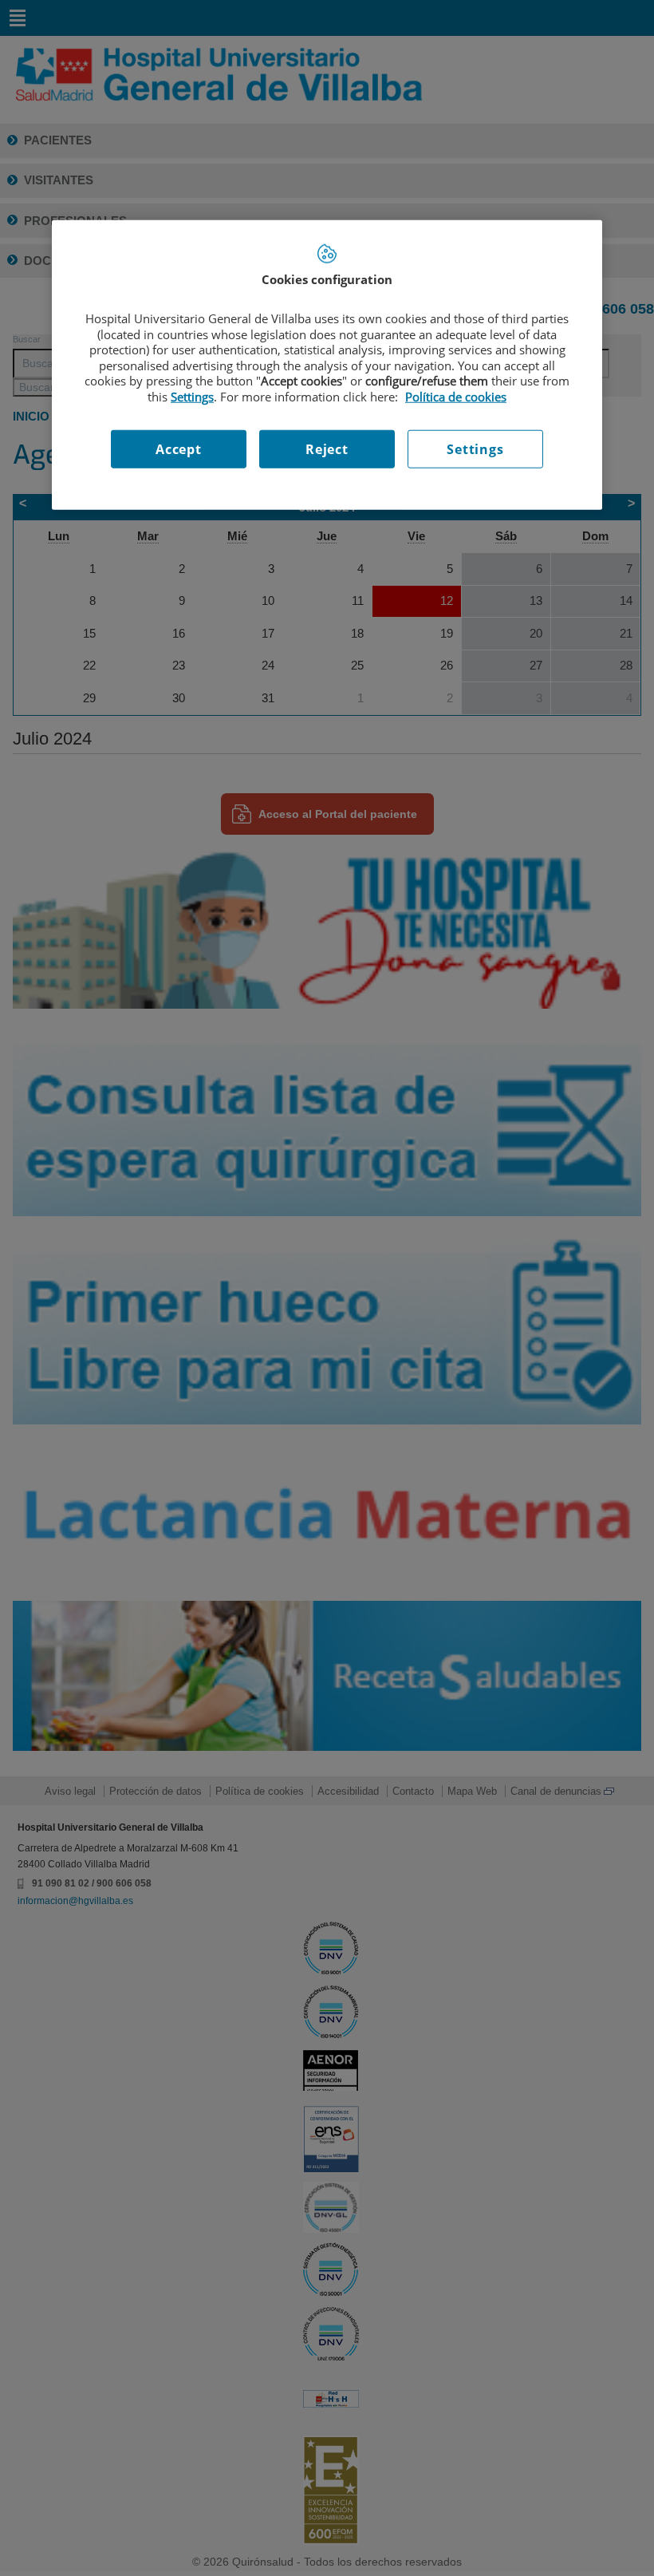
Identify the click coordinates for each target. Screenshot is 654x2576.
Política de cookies (456, 397)
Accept (179, 449)
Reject (327, 449)
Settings (475, 449)
